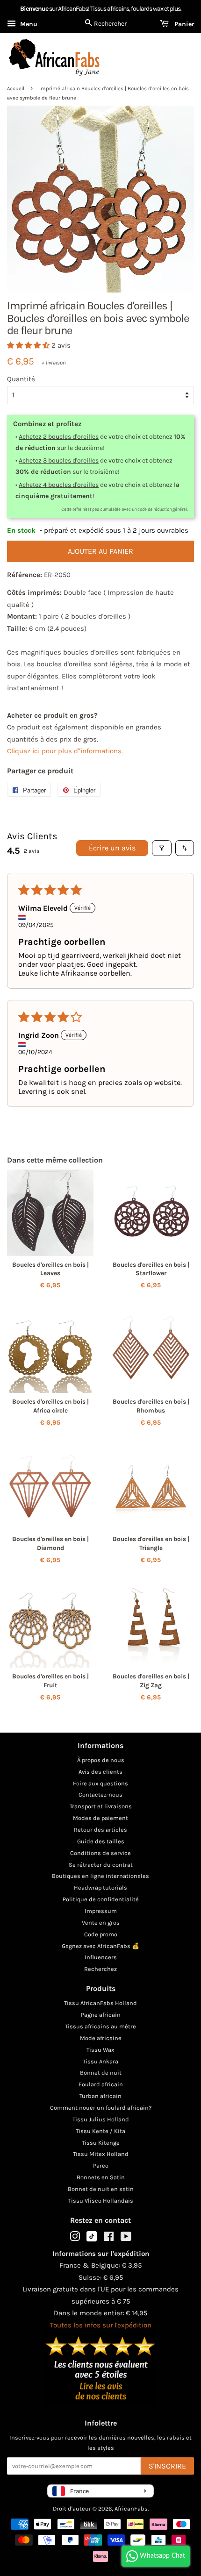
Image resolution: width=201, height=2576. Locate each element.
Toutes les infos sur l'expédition (101, 2325)
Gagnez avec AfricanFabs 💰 (100, 1946)
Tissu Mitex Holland (101, 2154)
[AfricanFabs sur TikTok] (92, 2239)
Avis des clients (100, 1772)
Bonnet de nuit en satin (101, 2189)
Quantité (21, 379)
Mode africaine (101, 2038)
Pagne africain (101, 2015)
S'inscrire (167, 2466)
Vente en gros (101, 1923)
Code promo (101, 1934)
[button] (29, 345)
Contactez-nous (100, 1795)
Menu (28, 24)
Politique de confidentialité (101, 1899)
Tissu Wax (100, 2050)
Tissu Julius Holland (101, 2119)
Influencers (101, 1957)
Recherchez (100, 1969)
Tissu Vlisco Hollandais (101, 2201)
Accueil (16, 89)
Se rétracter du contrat (101, 1865)
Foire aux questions (100, 1783)
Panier (183, 24)
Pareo (101, 2166)
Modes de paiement (100, 1818)
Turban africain (100, 2096)
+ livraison (54, 363)
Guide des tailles (101, 1841)
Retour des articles (100, 1830)
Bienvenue (34, 9)
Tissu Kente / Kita (100, 2131)
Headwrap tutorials (100, 1887)
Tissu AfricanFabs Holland (100, 2003)
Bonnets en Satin (101, 2177)
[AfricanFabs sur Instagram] (75, 2238)
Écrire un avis (112, 848)
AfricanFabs (131, 2508)
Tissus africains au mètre (100, 2026)
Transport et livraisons (101, 1806)
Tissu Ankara (100, 2061)
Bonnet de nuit (101, 2073)
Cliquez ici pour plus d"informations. (65, 751)
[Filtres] (162, 848)
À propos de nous (101, 1760)
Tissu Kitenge (101, 2143)
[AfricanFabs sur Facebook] (109, 2238)
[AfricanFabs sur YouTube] (126, 2238)
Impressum (101, 1911)
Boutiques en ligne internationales (100, 1876)
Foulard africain (101, 2084)
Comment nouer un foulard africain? (101, 2108)
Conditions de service (100, 1853)
